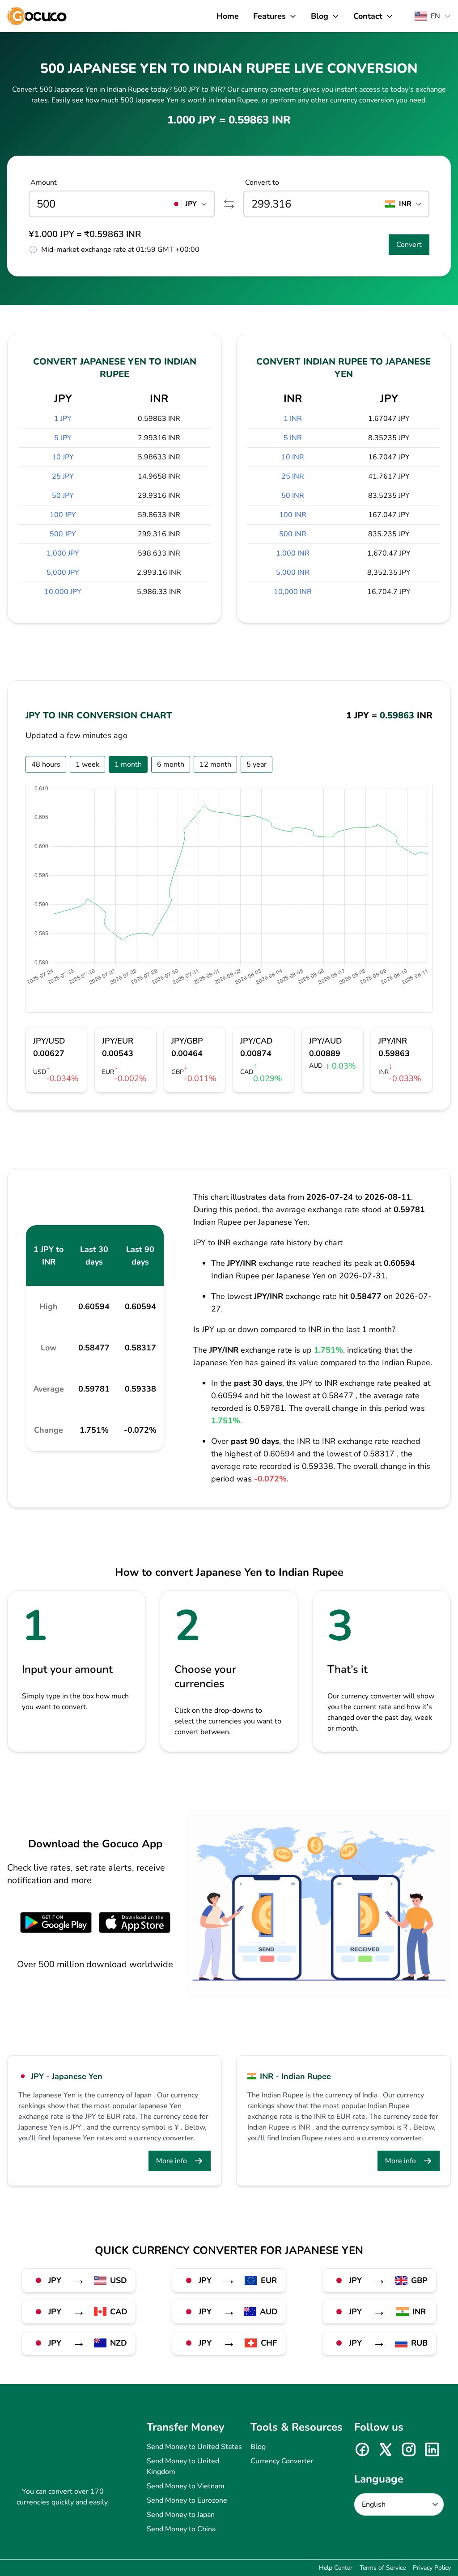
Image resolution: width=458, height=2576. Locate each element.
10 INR (293, 457)
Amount (44, 182)
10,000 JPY (63, 592)
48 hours (46, 764)
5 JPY (63, 438)
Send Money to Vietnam (186, 2486)
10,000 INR (293, 592)
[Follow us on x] (386, 2449)
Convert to (262, 182)
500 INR (293, 534)
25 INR (293, 476)
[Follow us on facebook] (362, 2449)
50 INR (293, 496)
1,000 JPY (63, 553)
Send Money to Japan (181, 2515)
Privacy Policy (432, 2568)
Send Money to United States (194, 2447)
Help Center (336, 2568)
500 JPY (63, 534)
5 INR (293, 438)
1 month (128, 764)
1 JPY (63, 419)
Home (228, 16)
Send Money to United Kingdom (183, 2466)
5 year (257, 764)
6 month (171, 764)
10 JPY (63, 457)
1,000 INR (293, 553)
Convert (409, 245)
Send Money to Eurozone (187, 2500)
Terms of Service (383, 2568)
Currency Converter (282, 2461)
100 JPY (63, 515)
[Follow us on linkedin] (432, 2449)
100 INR (293, 515)
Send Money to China (181, 2529)
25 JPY (63, 476)
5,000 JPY (63, 573)
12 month (215, 764)
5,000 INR (293, 573)
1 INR (293, 419)
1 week (87, 764)
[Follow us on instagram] (409, 2449)
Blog (258, 2447)
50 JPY (63, 496)
